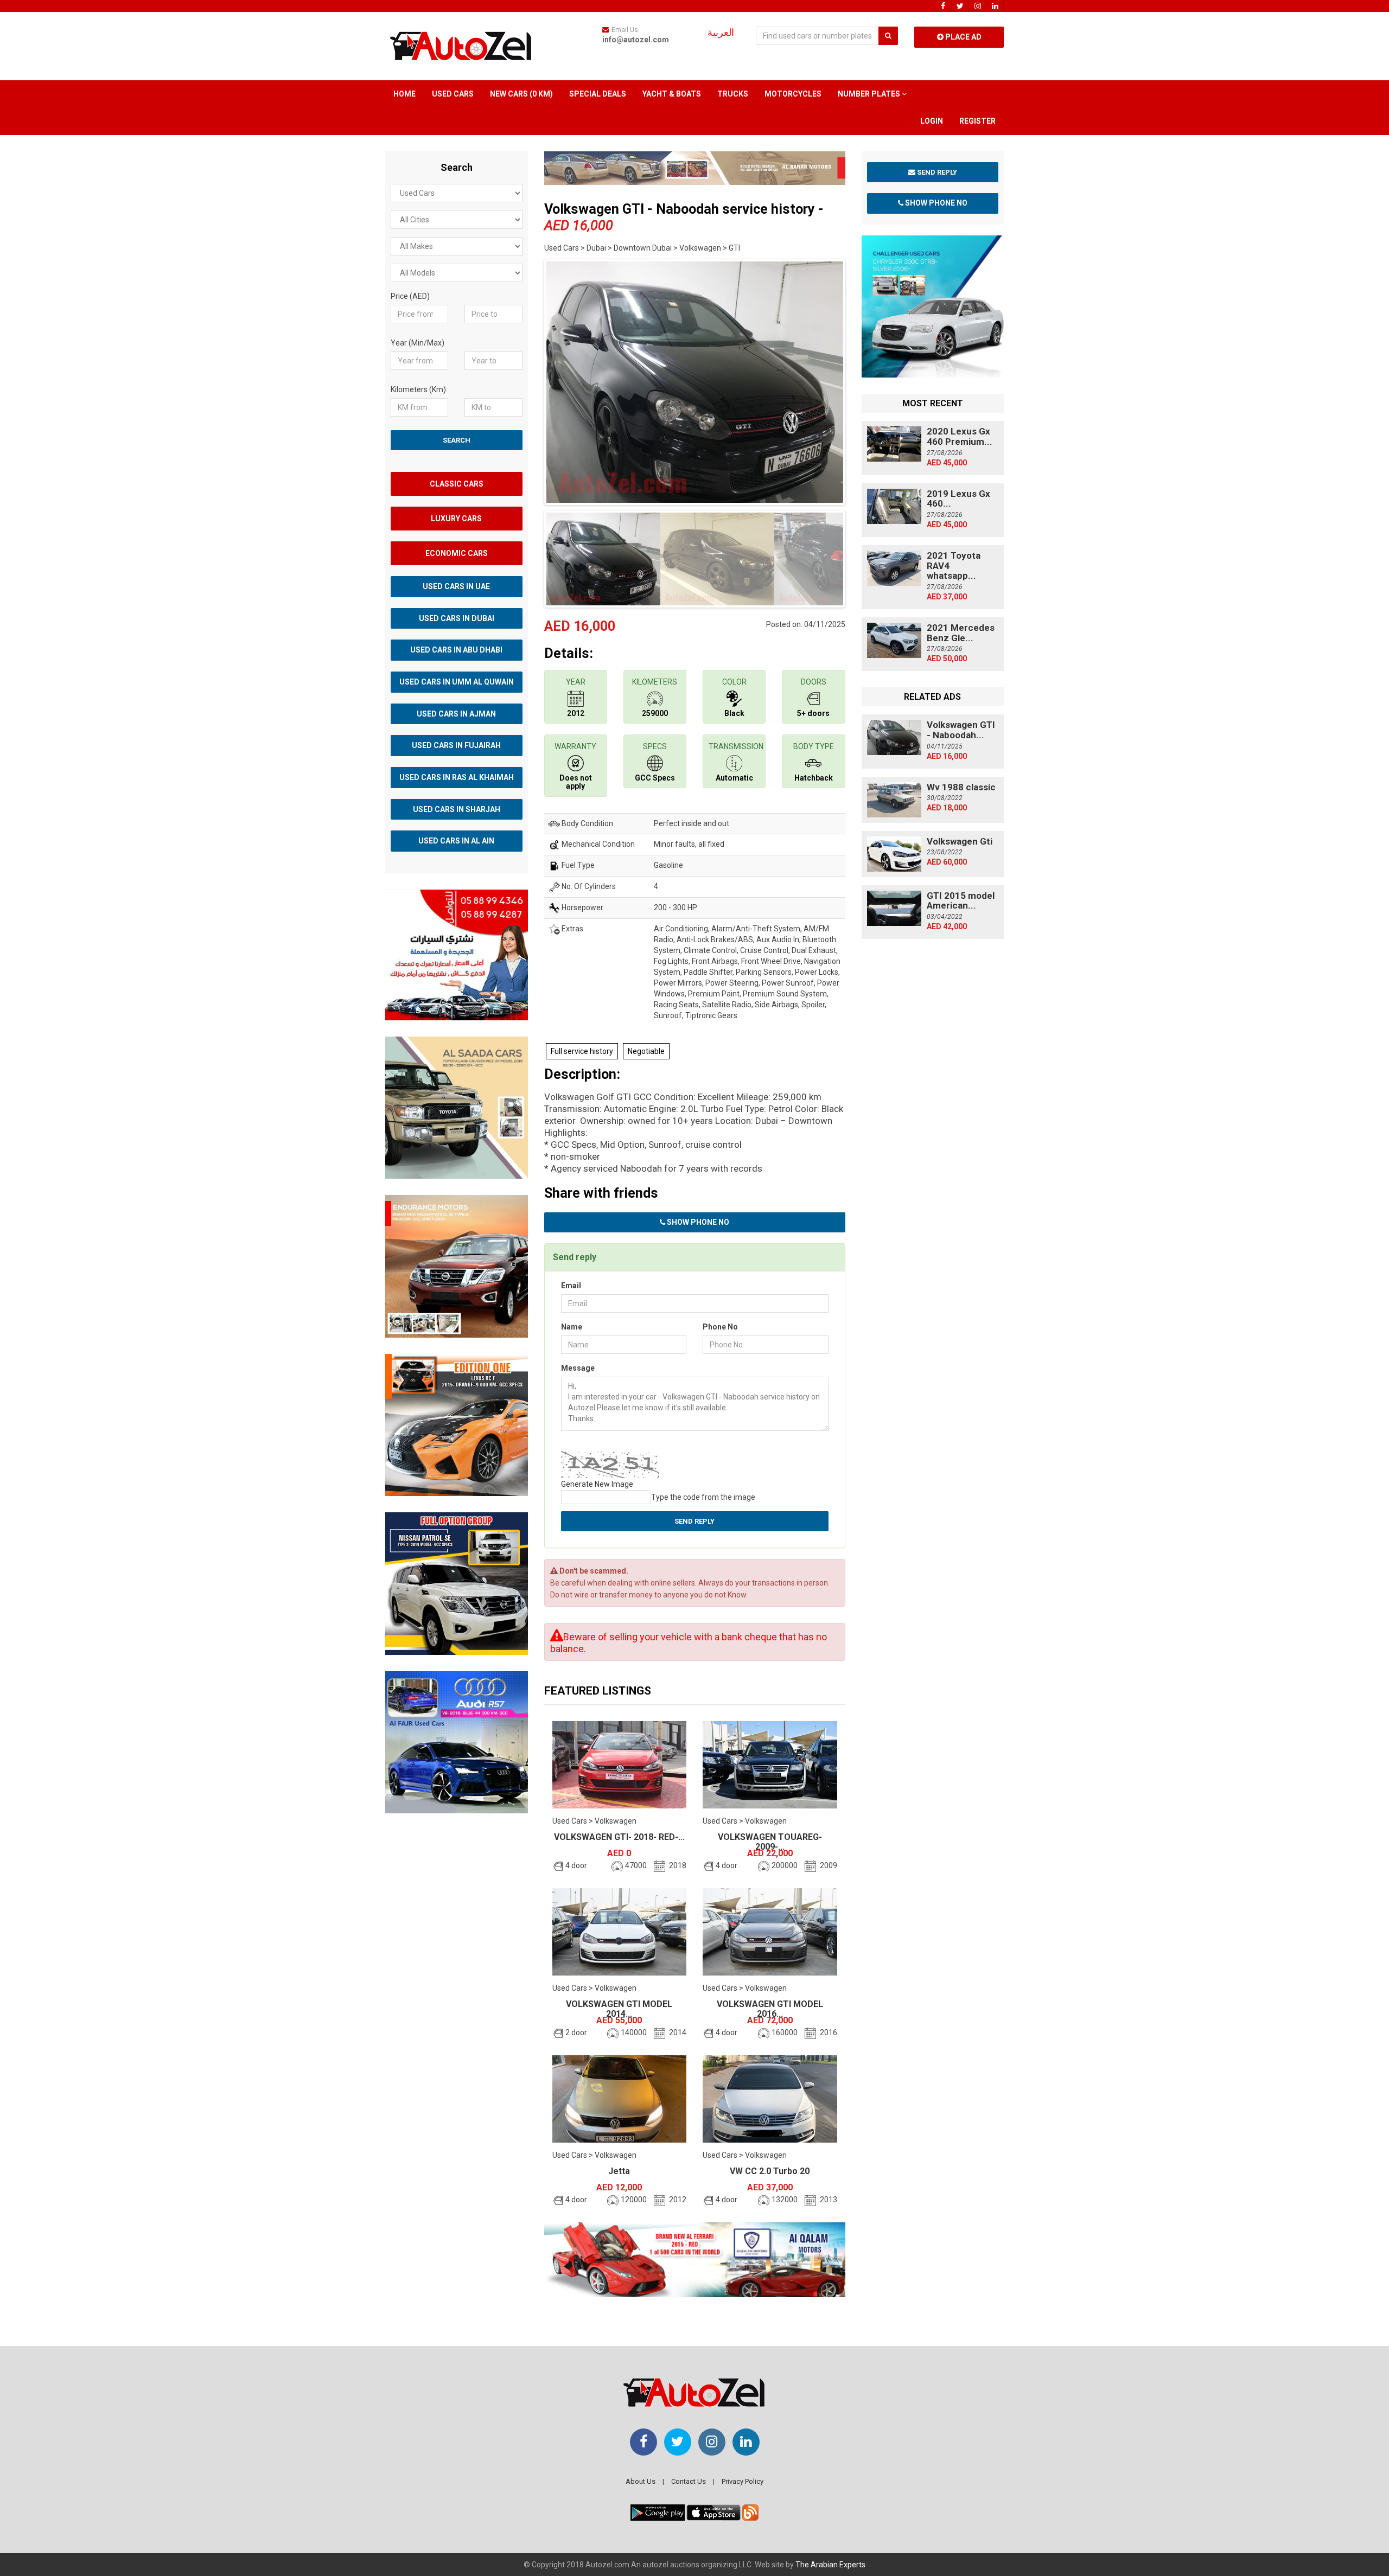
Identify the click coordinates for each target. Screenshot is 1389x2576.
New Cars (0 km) (521, 94)
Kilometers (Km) (418, 389)
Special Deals (598, 94)
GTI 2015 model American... (961, 901)
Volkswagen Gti (960, 841)
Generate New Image (597, 1484)
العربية (721, 33)
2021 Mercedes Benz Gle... (961, 633)
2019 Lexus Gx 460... (958, 499)
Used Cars (453, 94)
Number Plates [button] (870, 94)
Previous (527, 380)
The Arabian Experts (830, 2565)
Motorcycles (793, 94)
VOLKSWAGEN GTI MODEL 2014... (619, 2009)
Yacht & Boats (672, 94)
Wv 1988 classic (961, 787)
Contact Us (689, 2481)
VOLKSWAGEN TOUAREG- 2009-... (770, 1842)
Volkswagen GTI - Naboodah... (961, 730)
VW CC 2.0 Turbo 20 (770, 2171)
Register (977, 121)
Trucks (733, 94)
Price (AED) (410, 296)
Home (404, 94)
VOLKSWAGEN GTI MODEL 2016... (770, 2009)
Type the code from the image (703, 1497)
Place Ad (963, 37)
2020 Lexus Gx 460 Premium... (960, 436)
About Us (641, 2481)
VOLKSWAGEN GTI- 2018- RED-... (619, 1837)
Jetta (619, 2171)
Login (932, 121)
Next (862, 380)
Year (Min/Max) (418, 343)
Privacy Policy (743, 2481)
